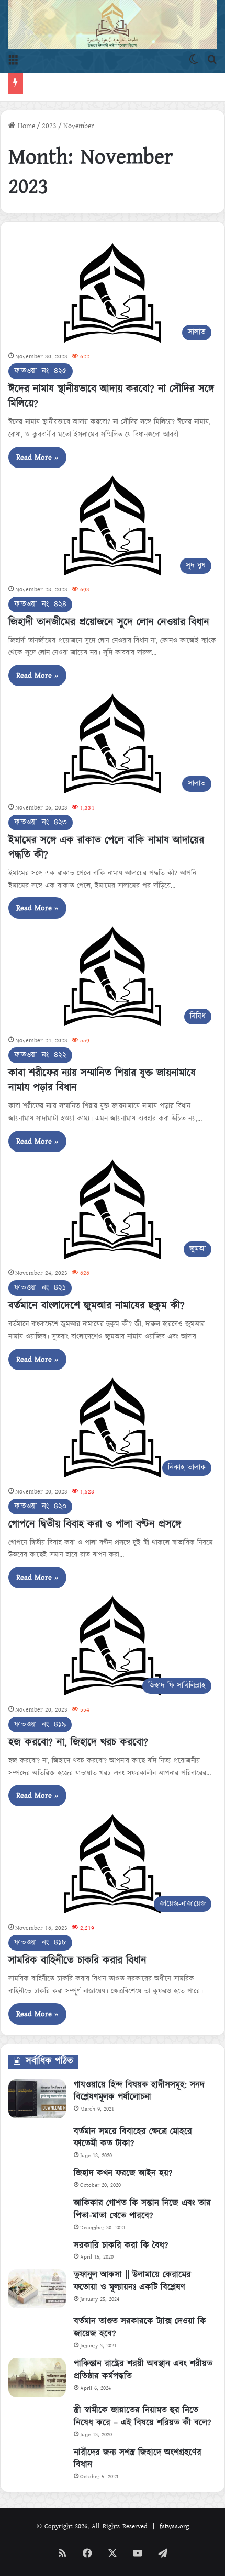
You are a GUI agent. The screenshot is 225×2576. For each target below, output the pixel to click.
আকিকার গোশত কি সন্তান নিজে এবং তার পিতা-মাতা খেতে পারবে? (142, 2202)
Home (25, 119)
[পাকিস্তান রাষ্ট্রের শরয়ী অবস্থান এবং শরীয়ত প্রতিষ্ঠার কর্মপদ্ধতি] (37, 2370)
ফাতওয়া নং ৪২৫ (41, 364)
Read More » (37, 450)
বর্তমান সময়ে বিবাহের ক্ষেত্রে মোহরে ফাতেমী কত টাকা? (133, 2130)
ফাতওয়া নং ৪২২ (40, 1048)
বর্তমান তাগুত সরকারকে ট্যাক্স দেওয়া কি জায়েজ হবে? (140, 2320)
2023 (49, 119)
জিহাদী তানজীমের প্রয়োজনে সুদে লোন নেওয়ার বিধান (109, 614)
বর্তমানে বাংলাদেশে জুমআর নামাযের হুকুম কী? (97, 1298)
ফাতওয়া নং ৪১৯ (40, 1717)
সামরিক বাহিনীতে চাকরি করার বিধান (77, 1953)
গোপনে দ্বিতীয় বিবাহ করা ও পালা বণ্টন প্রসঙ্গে (95, 1517)
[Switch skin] (194, 60)
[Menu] (13, 60)
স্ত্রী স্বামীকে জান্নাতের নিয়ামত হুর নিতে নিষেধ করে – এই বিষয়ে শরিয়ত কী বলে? (142, 2409)
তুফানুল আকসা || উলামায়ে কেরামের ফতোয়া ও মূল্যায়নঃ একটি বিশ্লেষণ (132, 2274)
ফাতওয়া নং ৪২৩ (41, 815)
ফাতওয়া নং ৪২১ (40, 1280)
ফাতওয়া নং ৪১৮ (40, 1935)
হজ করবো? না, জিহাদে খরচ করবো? (78, 1735)
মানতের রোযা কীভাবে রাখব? (66, 80)
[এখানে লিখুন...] (212, 60)
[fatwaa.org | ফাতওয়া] (113, 25)
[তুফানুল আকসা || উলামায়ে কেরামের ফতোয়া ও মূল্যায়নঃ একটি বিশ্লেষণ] (37, 2281)
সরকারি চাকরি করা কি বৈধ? (121, 2238)
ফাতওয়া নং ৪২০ (40, 1498)
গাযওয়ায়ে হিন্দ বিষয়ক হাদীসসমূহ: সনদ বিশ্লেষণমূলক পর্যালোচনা (139, 2083)
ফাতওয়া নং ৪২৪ (40, 596)
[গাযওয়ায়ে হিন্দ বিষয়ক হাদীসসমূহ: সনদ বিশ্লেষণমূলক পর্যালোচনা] (37, 2091)
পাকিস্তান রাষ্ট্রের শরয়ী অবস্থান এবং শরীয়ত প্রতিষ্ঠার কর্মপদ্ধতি (143, 2363)
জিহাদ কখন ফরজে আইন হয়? (123, 2166)
